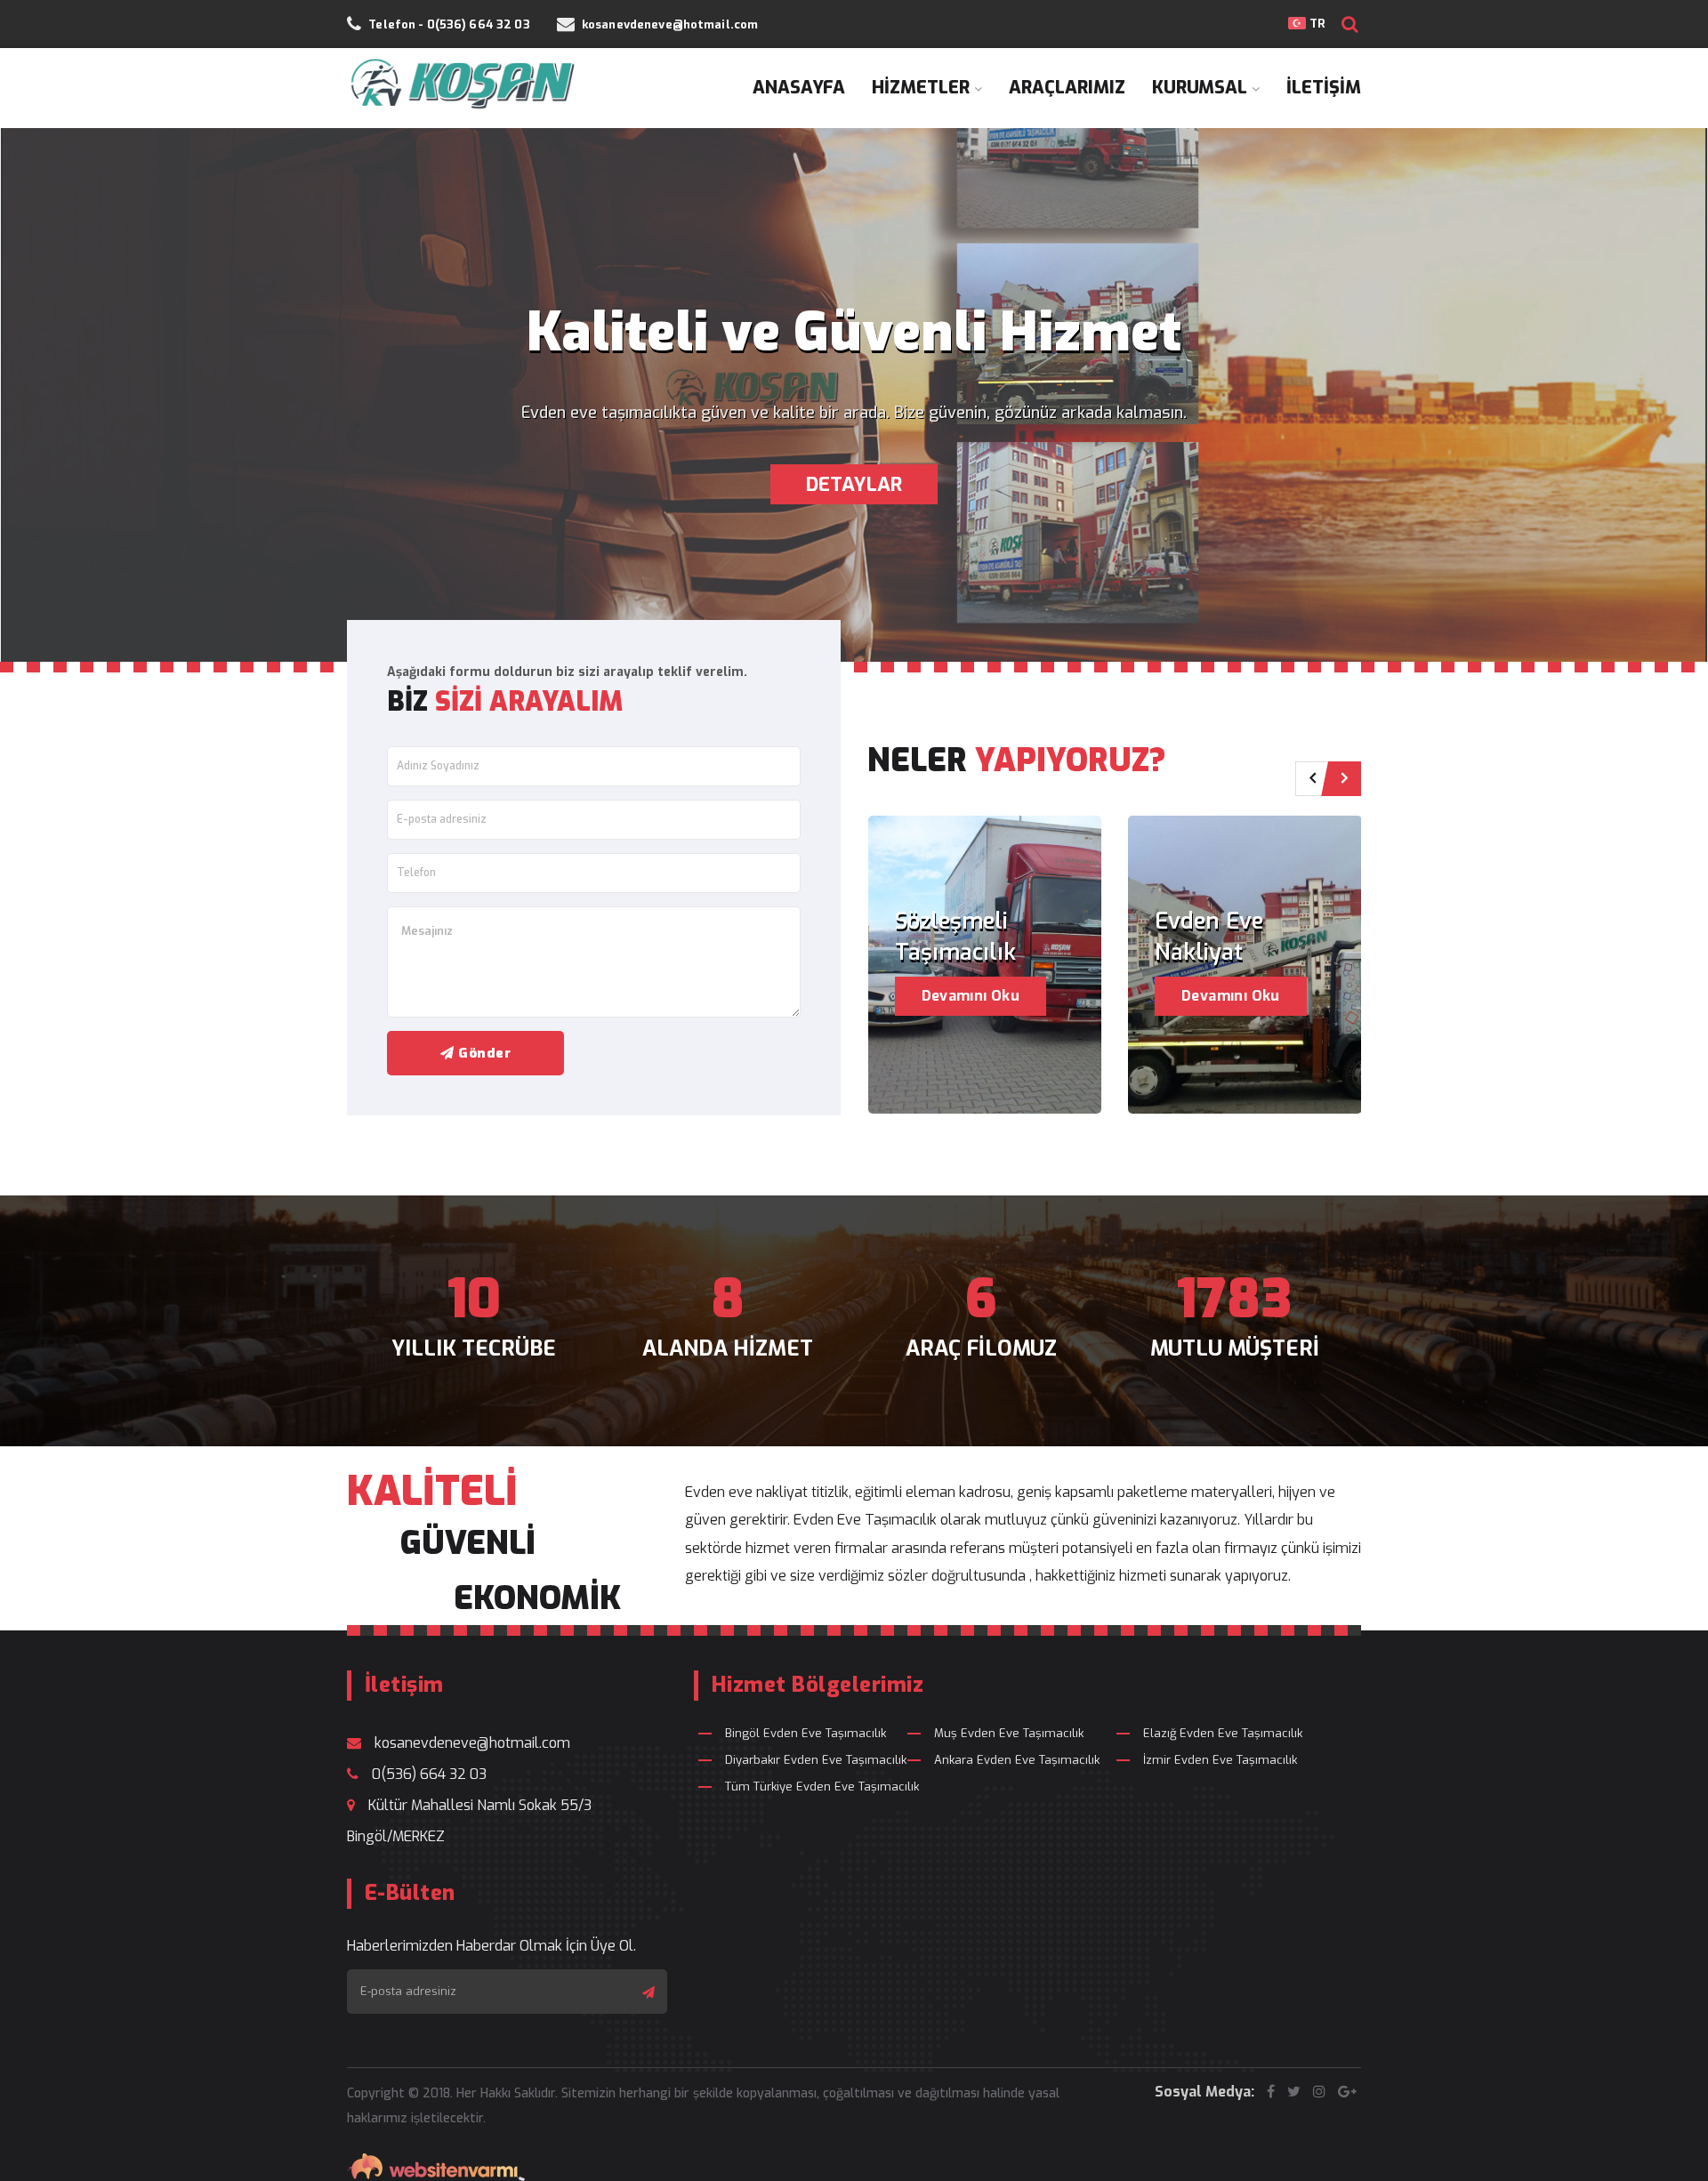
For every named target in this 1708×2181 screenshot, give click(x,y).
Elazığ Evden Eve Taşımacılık (1223, 1733)
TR (1315, 24)
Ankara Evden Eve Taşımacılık (1017, 1760)
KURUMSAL (1200, 88)
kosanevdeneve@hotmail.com (472, 1743)
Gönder (483, 1053)
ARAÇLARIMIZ (1067, 88)
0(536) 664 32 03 (429, 1774)
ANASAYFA (799, 88)
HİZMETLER (921, 88)
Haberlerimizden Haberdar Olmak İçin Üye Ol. (491, 1946)
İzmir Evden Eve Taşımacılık (1220, 1760)
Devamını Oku (971, 996)
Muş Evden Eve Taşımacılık (1009, 1733)
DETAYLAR (854, 484)
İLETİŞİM (1324, 88)
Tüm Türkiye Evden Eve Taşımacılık (822, 1787)
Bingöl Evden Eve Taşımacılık (806, 1733)
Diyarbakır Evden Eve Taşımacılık (816, 1760)
